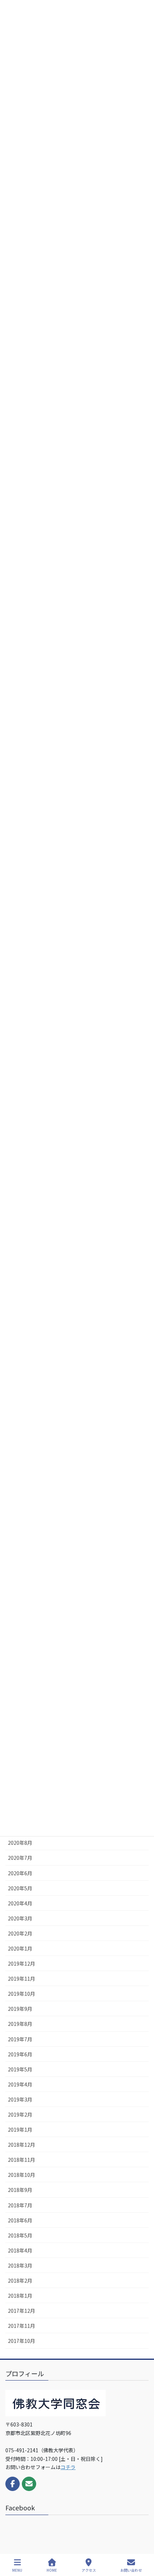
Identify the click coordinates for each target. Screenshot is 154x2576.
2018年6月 (20, 2220)
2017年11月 (21, 2326)
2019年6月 (20, 2054)
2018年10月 (21, 2175)
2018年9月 (20, 2190)
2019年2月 (20, 2114)
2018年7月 (20, 2205)
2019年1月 (20, 2130)
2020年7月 (20, 1858)
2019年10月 (21, 1994)
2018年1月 (20, 2296)
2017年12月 (21, 2311)
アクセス (89, 2570)
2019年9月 (20, 2009)
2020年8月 (20, 1843)
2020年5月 (20, 1888)
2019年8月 (20, 2024)
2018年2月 (20, 2280)
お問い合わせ (131, 2570)
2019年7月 (20, 2039)
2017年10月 (21, 2341)
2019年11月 (21, 1979)
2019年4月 (20, 2084)
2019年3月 (20, 2099)
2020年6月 (20, 1873)
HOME (52, 2570)
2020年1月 (20, 1948)
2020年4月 (20, 1903)
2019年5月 (20, 2069)
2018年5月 (20, 2235)
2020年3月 (20, 1918)
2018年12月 (21, 2145)
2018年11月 (21, 2160)
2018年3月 (20, 2265)
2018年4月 (20, 2250)
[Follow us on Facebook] (13, 2484)
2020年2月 (20, 1933)
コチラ (68, 2467)
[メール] (29, 2484)
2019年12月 (21, 1963)
